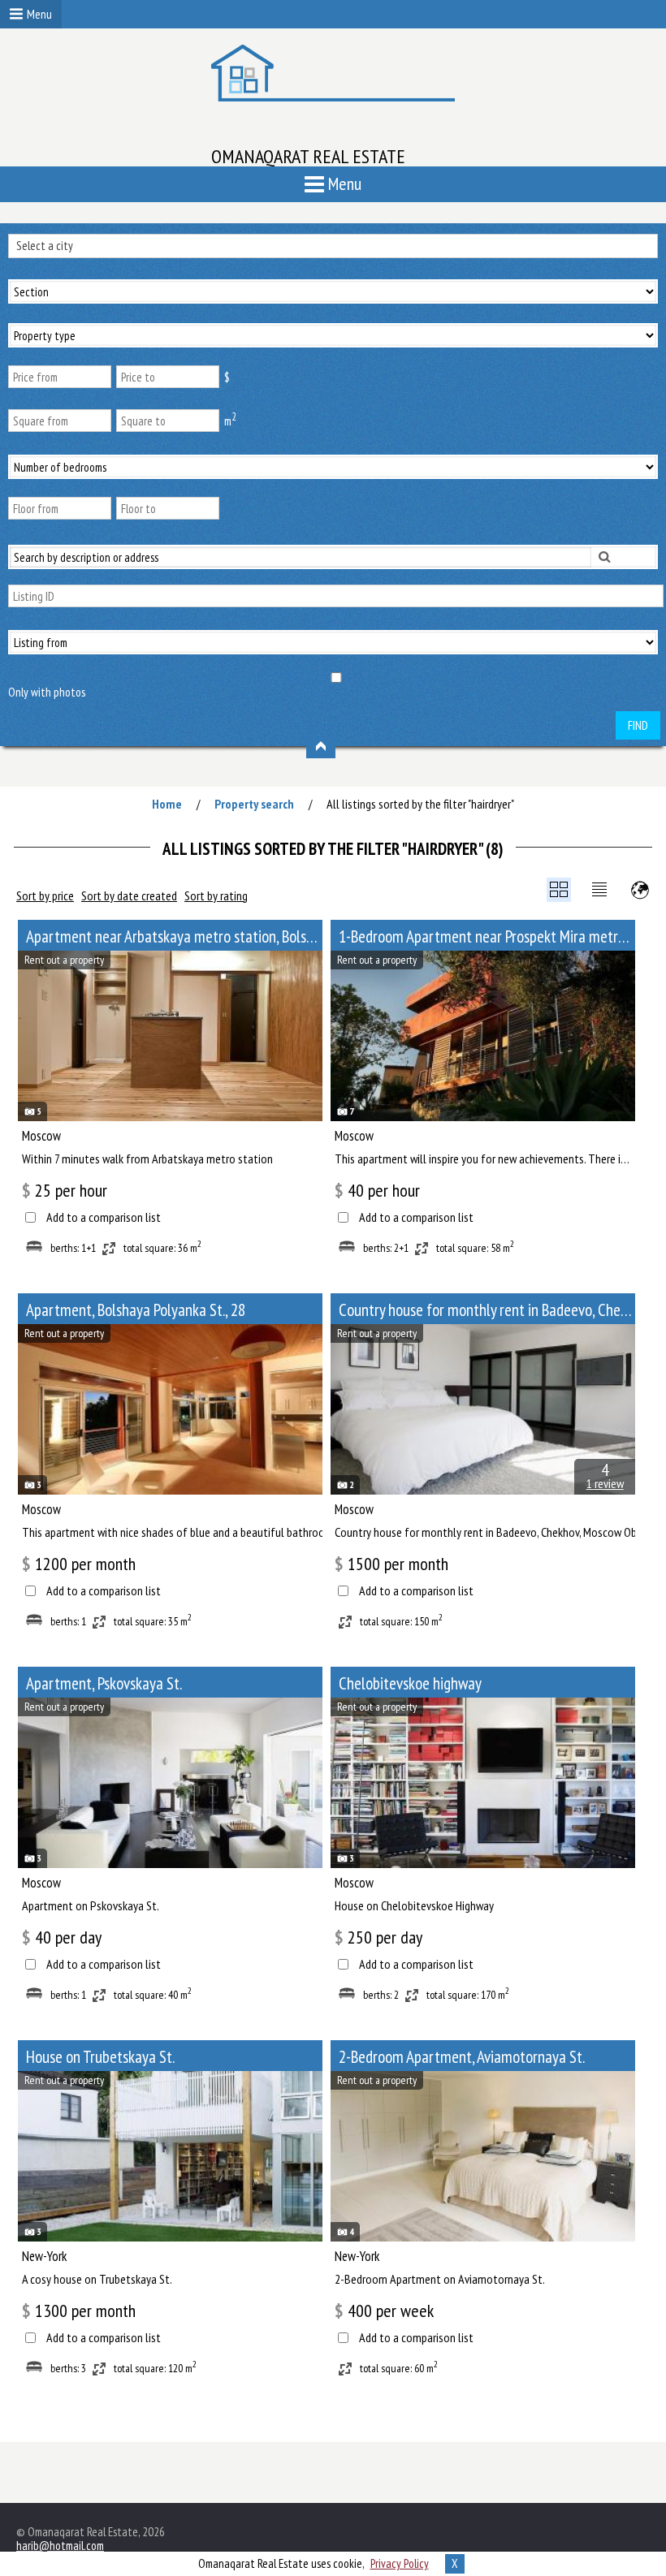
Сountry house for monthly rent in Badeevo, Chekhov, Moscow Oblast (487, 1310)
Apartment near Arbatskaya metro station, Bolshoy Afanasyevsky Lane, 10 (174, 936)
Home (167, 804)
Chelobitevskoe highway (410, 1683)
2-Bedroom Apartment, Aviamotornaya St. (462, 2057)
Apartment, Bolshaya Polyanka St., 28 (136, 1310)
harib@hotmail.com (60, 2546)
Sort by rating (216, 895)
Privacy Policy (400, 2563)
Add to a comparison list (104, 1217)
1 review (605, 1483)
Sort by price (45, 895)
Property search (254, 804)
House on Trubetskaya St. (100, 2057)
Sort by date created (129, 895)
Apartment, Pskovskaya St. (104, 1683)
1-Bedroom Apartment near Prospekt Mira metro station (487, 936)
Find (638, 725)
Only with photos (47, 692)
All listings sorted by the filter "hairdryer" (420, 804)
